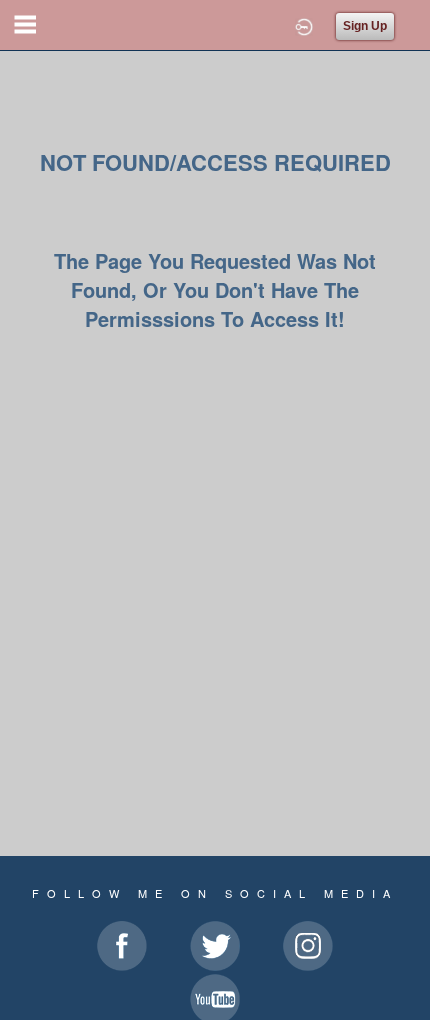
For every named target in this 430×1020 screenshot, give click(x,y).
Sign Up (365, 26)
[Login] (304, 25)
